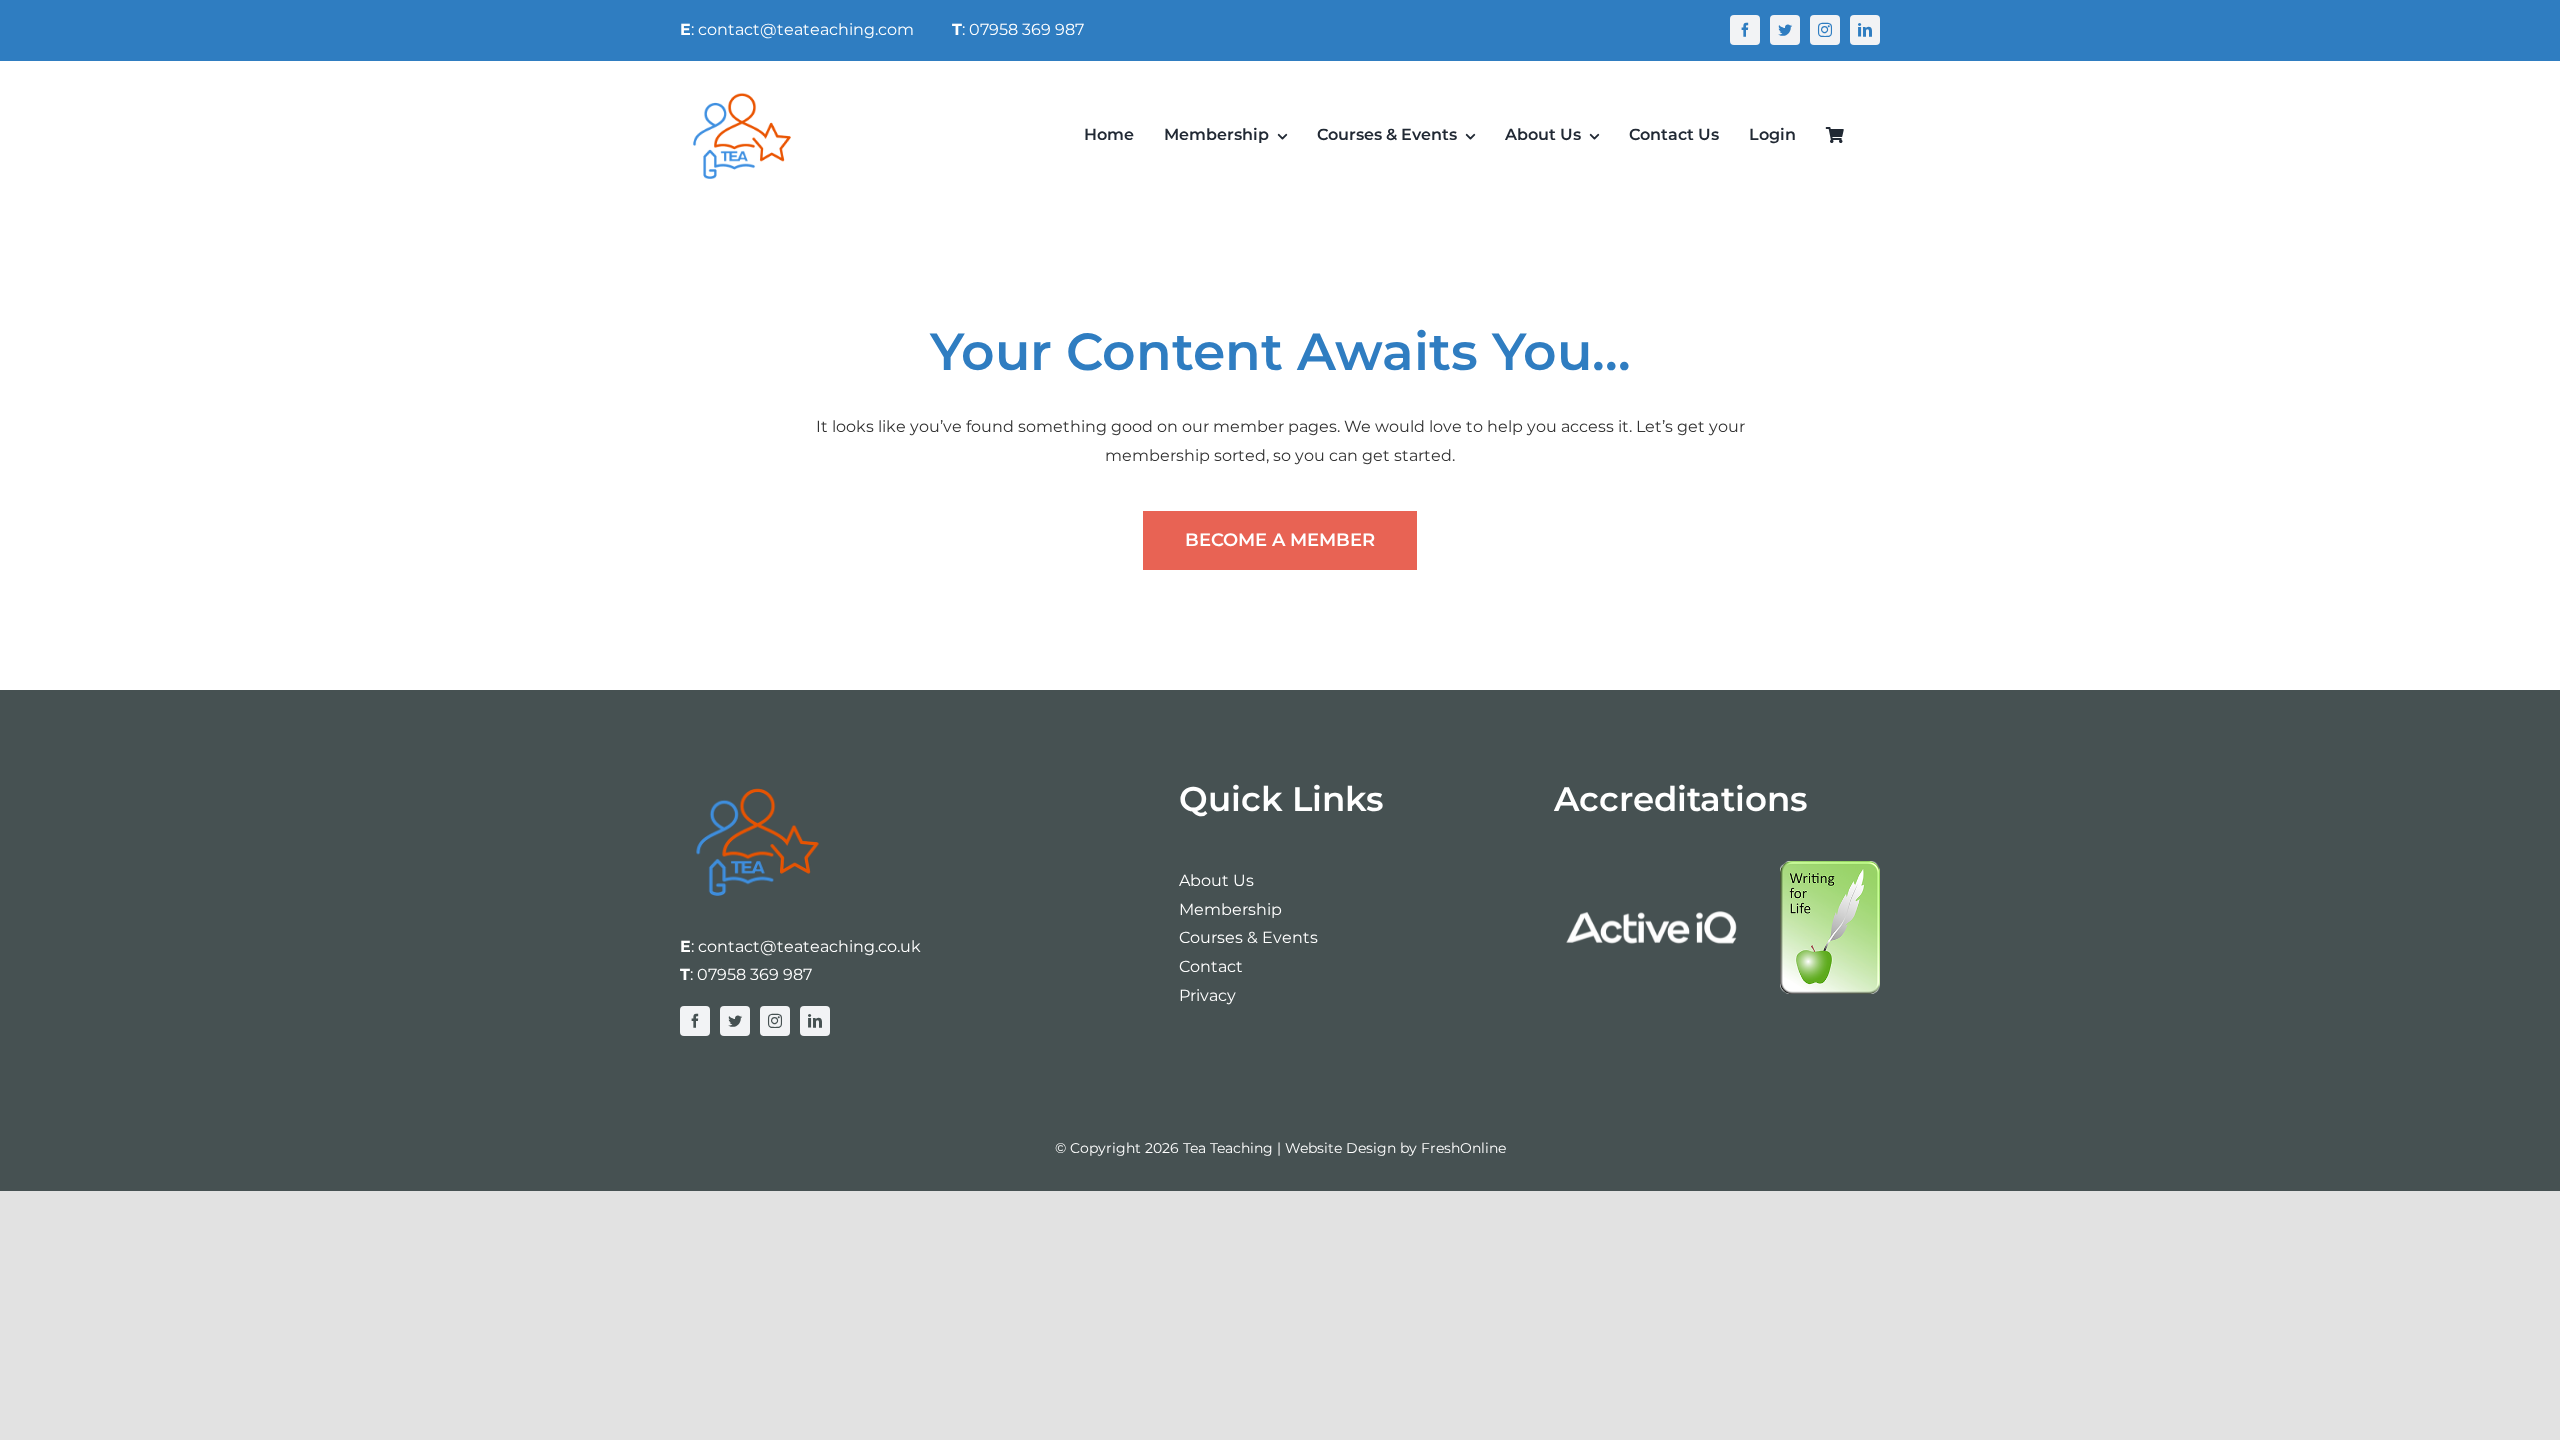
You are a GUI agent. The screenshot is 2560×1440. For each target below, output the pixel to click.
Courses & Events (1248, 937)
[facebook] (1745, 30)
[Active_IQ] (1654, 868)
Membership (1230, 909)
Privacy (1207, 995)
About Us (1216, 880)
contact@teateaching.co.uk (809, 946)
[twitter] (1785, 30)
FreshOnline (1463, 1148)
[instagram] (1825, 30)
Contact (1211, 966)
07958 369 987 (754, 974)
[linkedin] (1865, 30)
